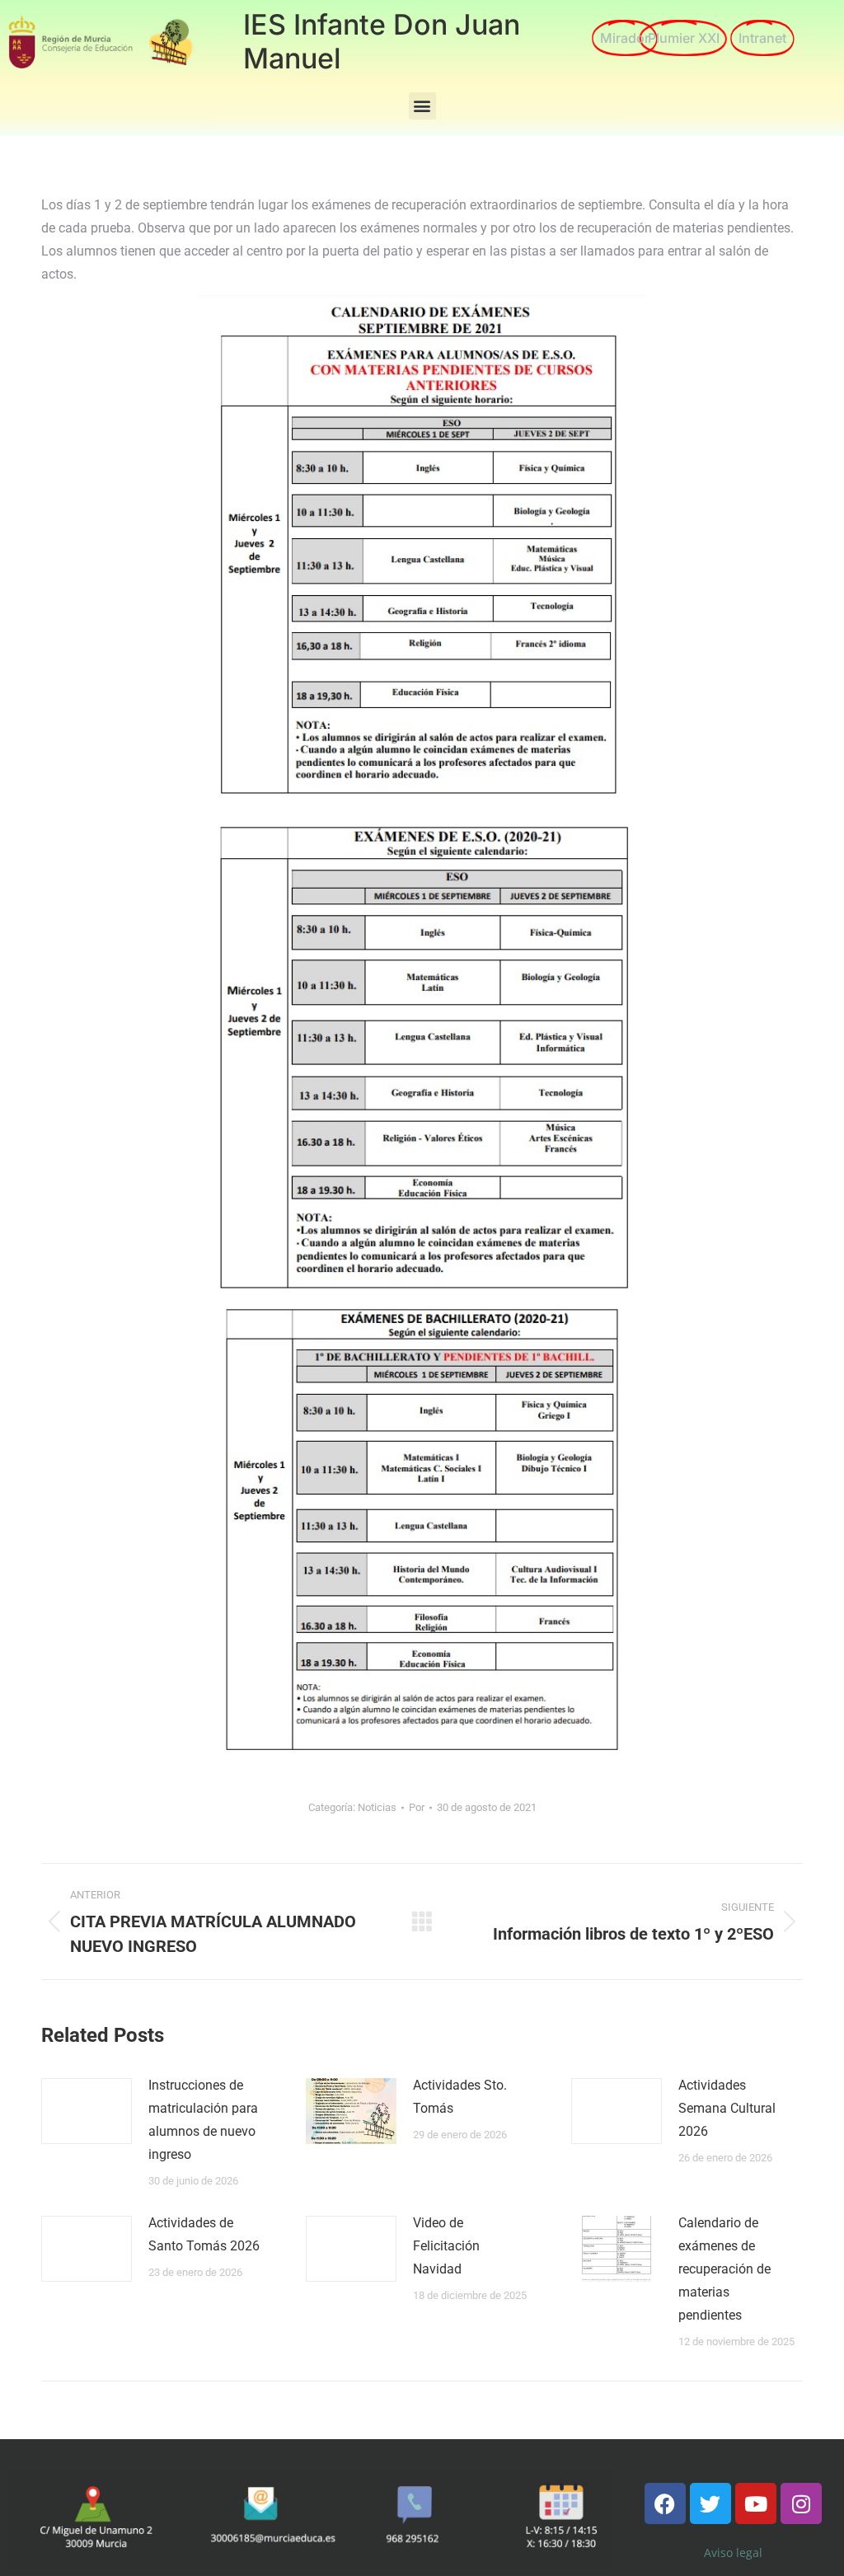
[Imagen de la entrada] (87, 2111)
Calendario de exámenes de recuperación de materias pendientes (724, 2269)
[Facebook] (665, 2503)
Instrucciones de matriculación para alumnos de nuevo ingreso (203, 2120)
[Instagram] (801, 2503)
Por (417, 1807)
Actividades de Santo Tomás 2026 (204, 2234)
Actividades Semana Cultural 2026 (727, 2108)
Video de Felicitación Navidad (446, 2246)
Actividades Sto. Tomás (460, 2097)
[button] (422, 106)
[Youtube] (756, 2503)
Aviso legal (733, 2553)
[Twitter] (710, 2503)
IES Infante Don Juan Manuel (382, 41)
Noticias (377, 1807)
